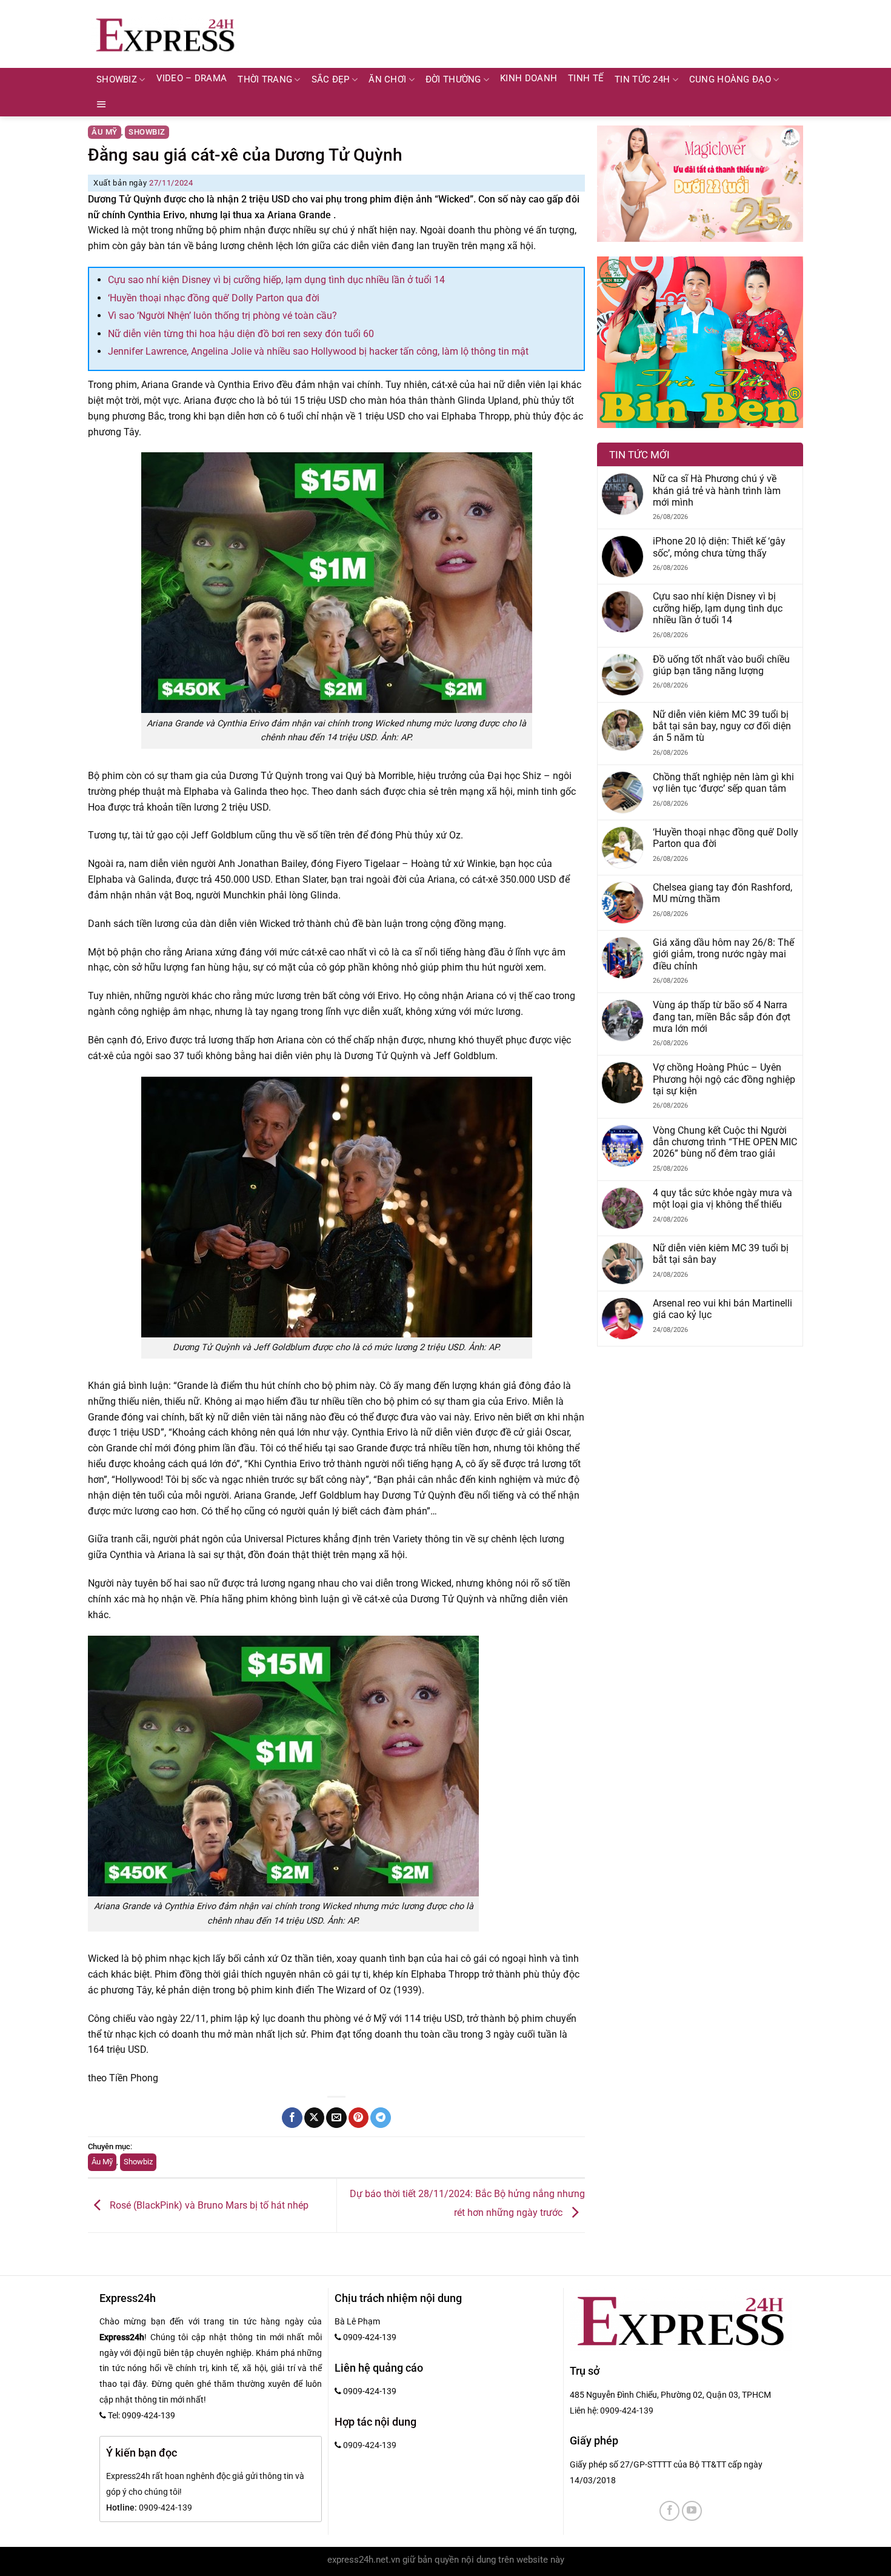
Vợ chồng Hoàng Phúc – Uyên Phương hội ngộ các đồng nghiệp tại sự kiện (724, 1079)
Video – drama (192, 79)
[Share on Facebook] (292, 2118)
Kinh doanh (529, 79)
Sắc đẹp (331, 80)
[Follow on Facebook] (669, 2511)
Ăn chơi (387, 80)
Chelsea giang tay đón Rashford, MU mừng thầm (722, 893)
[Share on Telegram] (380, 2118)
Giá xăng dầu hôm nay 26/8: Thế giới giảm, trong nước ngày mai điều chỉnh (723, 954)
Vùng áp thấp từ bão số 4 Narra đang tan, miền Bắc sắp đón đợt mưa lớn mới (722, 1017)
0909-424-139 (627, 2410)
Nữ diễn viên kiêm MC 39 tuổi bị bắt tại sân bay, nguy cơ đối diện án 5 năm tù (722, 726)
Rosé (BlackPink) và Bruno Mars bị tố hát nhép (208, 2205)
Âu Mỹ (105, 132)
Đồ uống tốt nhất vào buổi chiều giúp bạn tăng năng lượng (721, 665)
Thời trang (265, 80)
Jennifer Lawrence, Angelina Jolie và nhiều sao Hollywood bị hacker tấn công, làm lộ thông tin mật (318, 351)
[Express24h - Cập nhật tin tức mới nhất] (165, 34)
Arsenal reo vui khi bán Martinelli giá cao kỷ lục (722, 1309)
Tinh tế (586, 79)
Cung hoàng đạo (730, 80)
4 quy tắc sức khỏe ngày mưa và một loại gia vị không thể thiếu (722, 1199)
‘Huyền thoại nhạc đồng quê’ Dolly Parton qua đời (214, 298)
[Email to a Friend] (336, 2118)
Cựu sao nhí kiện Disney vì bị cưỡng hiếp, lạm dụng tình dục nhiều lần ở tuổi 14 (276, 280)
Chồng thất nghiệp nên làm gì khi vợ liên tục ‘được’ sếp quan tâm (723, 783)
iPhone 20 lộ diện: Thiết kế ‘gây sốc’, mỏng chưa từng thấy (719, 547)
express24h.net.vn (364, 2560)
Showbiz (117, 80)
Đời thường (453, 80)
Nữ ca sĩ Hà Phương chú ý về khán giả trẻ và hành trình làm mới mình (717, 490)
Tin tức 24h (642, 80)
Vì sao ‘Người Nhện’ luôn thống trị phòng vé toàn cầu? (222, 316)
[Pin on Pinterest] (359, 2118)
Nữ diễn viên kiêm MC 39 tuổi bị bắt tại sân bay (721, 1254)
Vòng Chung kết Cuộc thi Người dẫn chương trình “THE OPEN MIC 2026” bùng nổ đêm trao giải (725, 1142)
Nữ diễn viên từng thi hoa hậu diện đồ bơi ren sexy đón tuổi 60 (241, 334)
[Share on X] (314, 2118)
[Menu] (102, 104)
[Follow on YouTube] (692, 2511)
